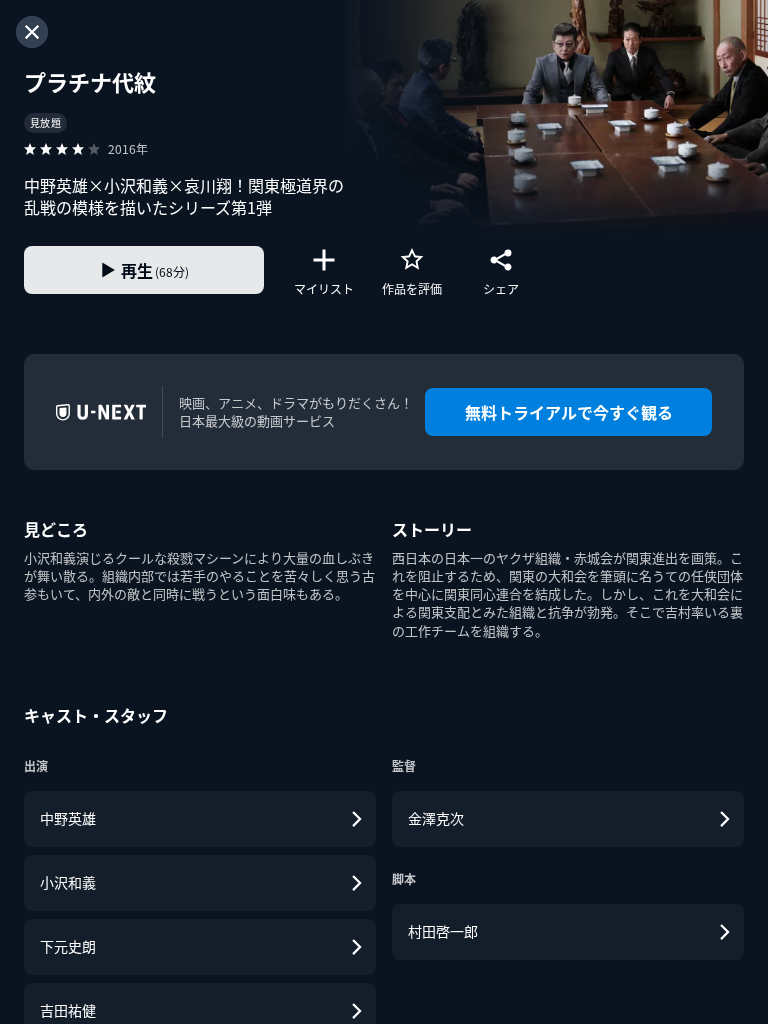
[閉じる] (32, 32)
